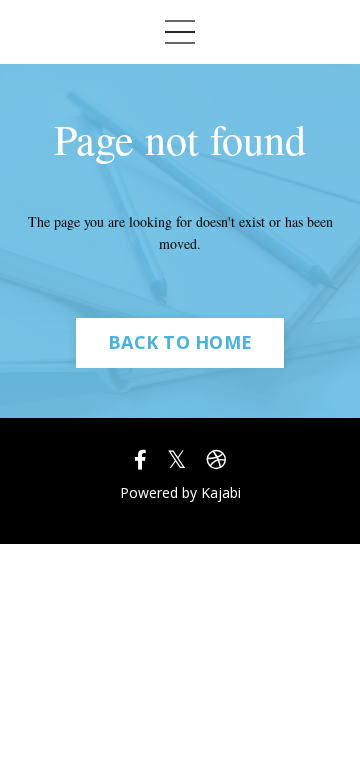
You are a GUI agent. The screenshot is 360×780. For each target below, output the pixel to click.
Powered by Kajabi (180, 492)
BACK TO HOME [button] (180, 342)
